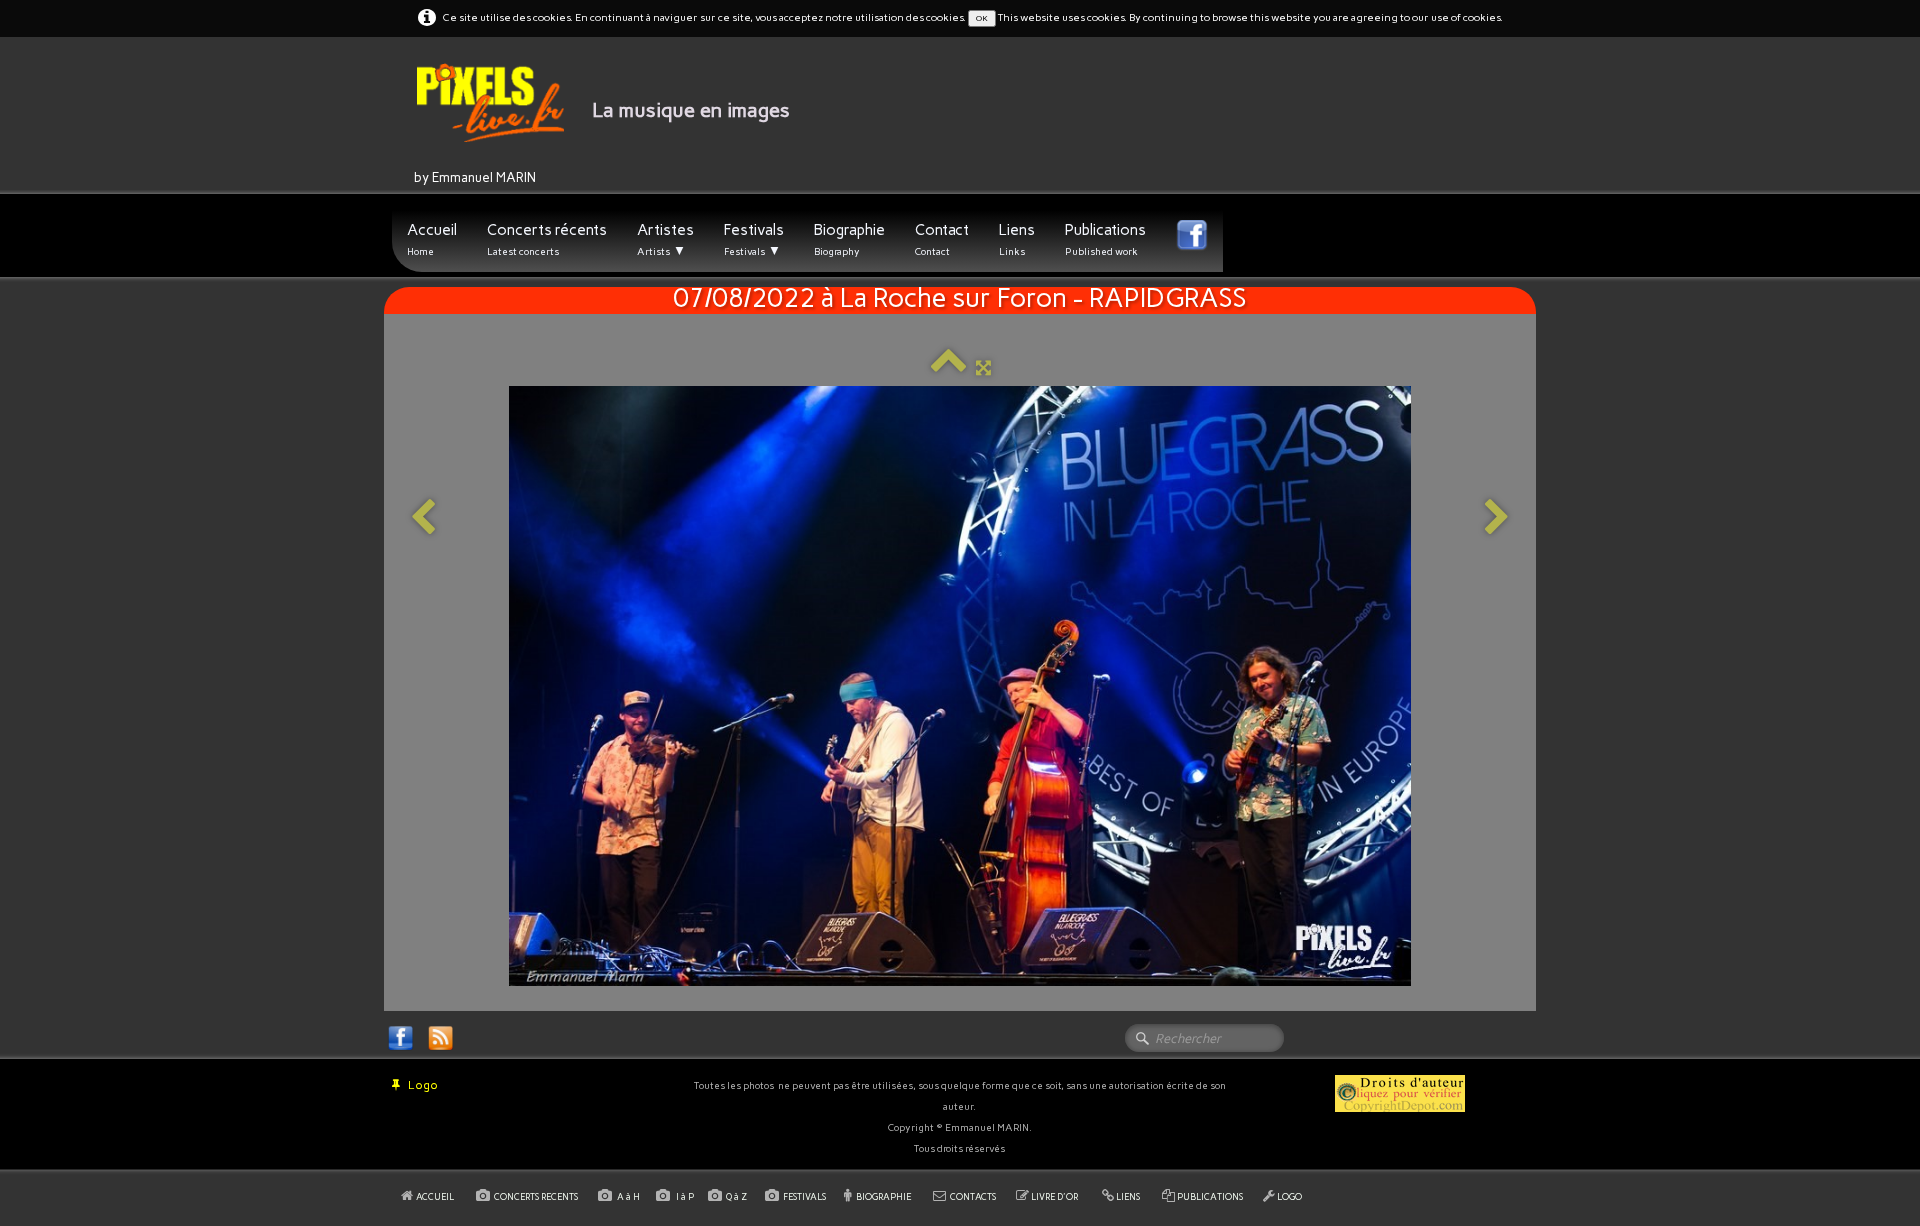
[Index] (948, 367)
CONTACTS (973, 1196)
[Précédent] (423, 518)
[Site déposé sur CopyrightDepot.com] (1400, 1092)
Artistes (665, 239)
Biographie (849, 239)
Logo (423, 1085)
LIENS (1128, 1196)
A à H (629, 1196)
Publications (1105, 239)
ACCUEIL (436, 1196)
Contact (942, 239)
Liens (1017, 239)
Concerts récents (547, 239)
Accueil (432, 239)
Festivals (754, 239)
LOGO (1289, 1196)
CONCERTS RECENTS (536, 1196)
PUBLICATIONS (1210, 1196)
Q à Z (738, 1196)
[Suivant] (1497, 518)
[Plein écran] (983, 367)
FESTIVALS (804, 1196)
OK (982, 18)
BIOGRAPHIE (883, 1196)
